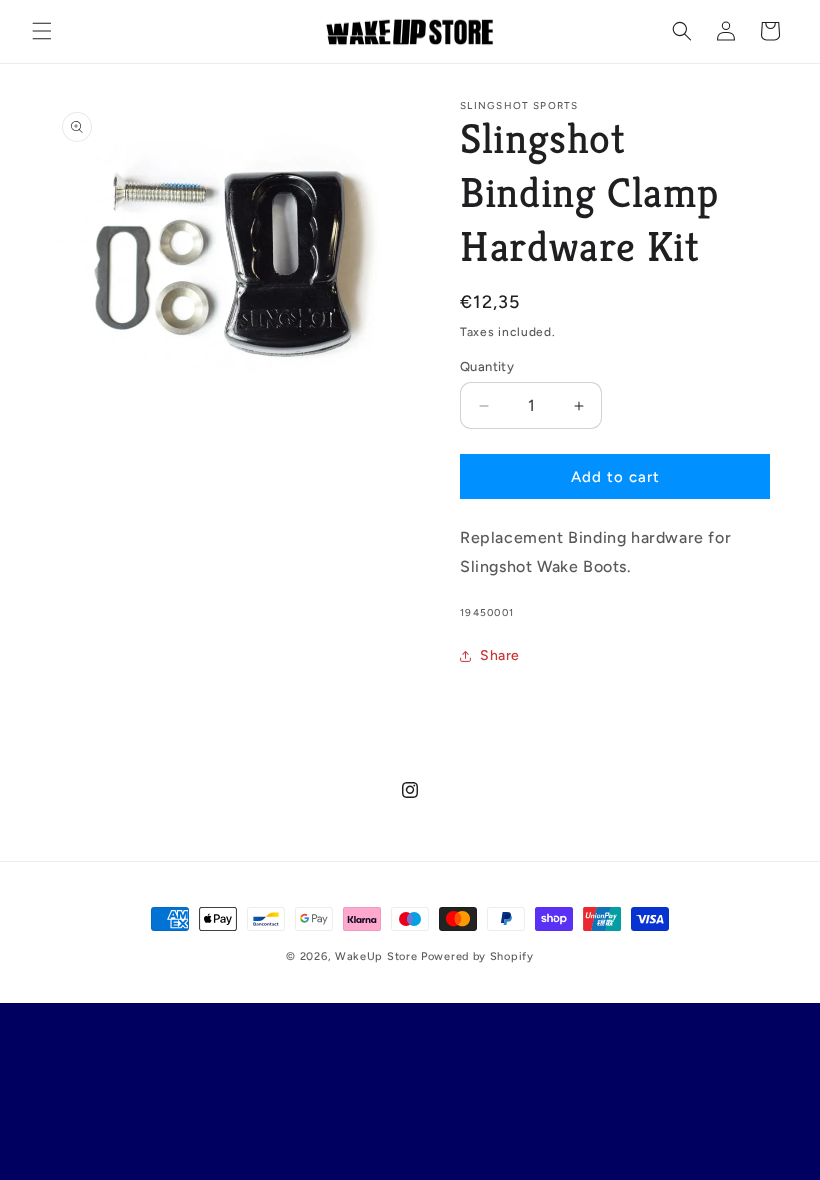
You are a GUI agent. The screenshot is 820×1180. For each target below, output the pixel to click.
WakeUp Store (378, 956)
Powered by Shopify (477, 956)
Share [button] (500, 655)
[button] (42, 31)
